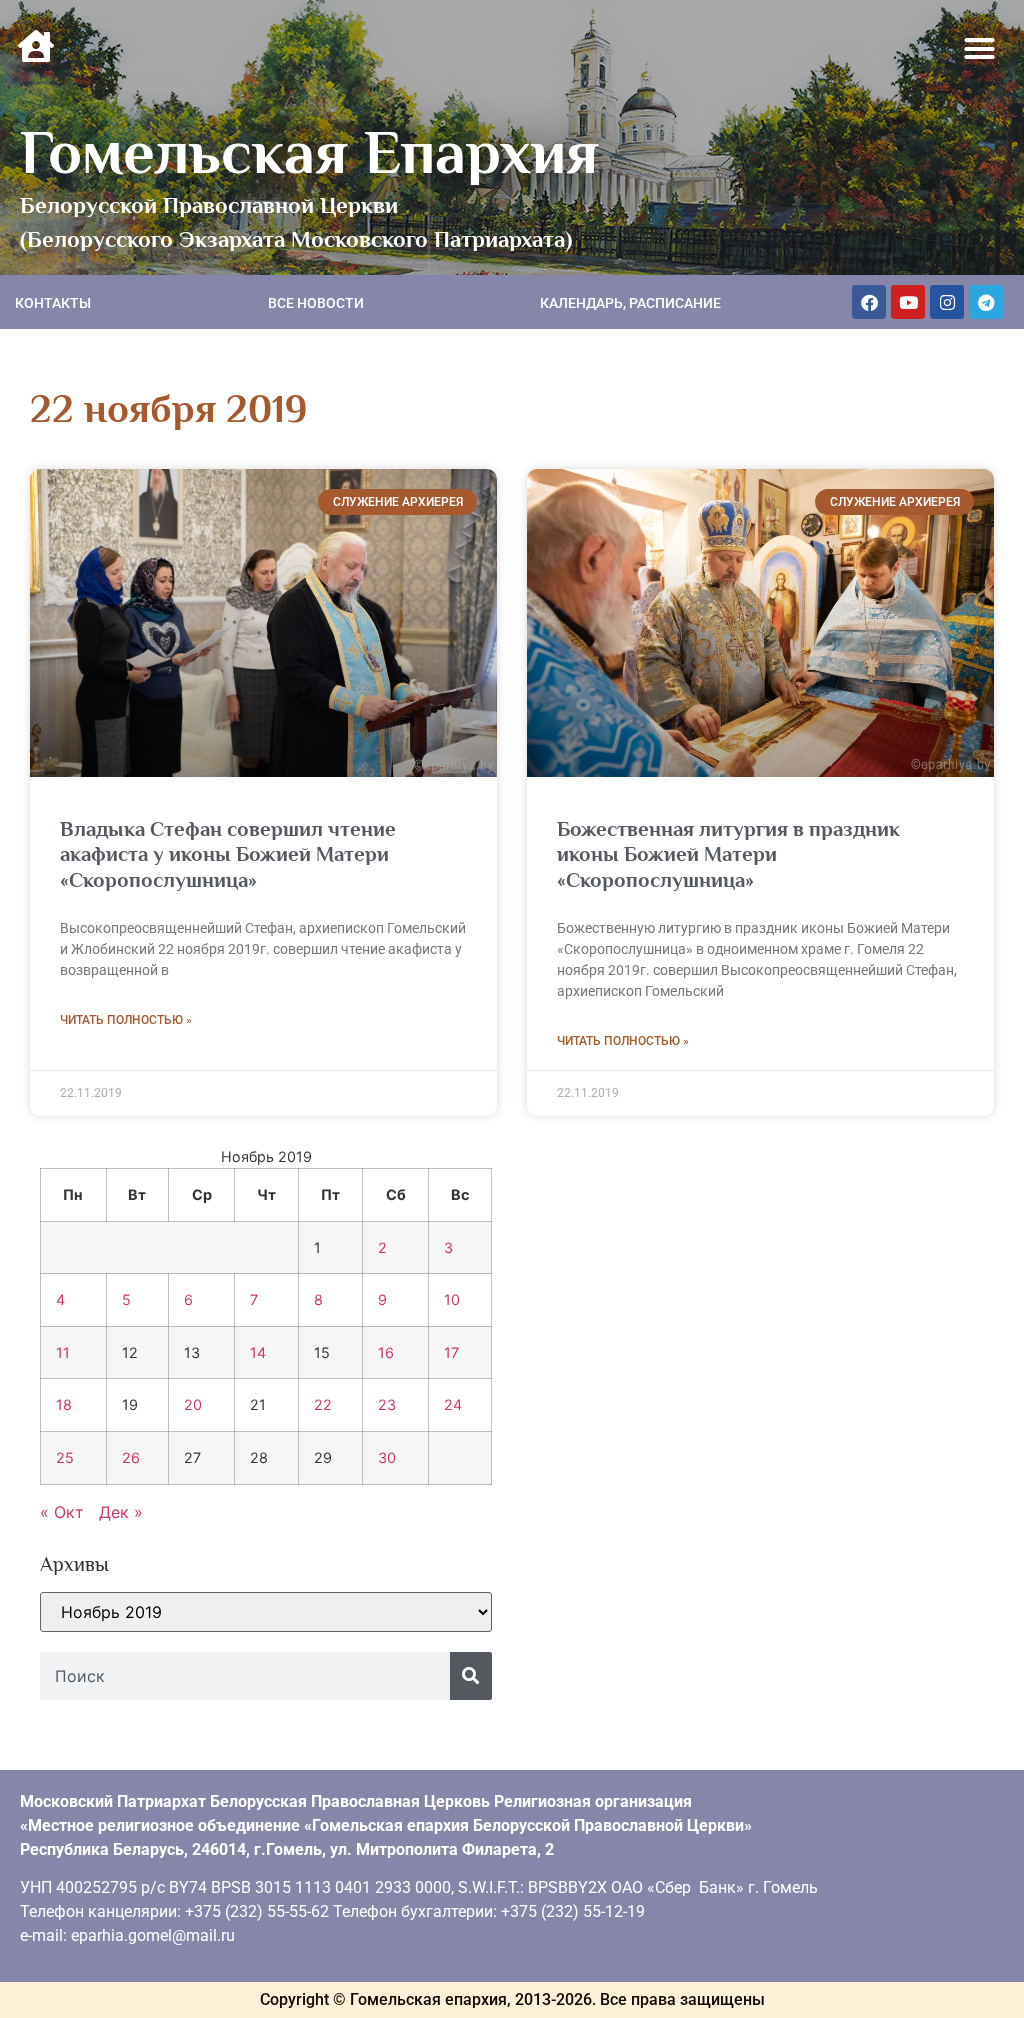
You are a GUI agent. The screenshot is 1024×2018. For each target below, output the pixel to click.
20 (193, 1404)
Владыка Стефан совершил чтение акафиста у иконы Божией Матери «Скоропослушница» (228, 854)
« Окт (62, 1512)
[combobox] (245, 1676)
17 (451, 1352)
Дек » (121, 1512)
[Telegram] (986, 302)
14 (258, 1352)
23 (387, 1404)
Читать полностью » (126, 1020)
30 (387, 1457)
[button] (980, 49)
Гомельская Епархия (309, 152)
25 (65, 1457)
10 (452, 1299)
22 (323, 1404)
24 (453, 1404)
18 (64, 1404)
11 (63, 1352)
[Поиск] (471, 1676)
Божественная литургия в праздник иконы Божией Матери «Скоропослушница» (728, 854)
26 (131, 1457)
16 (386, 1352)
